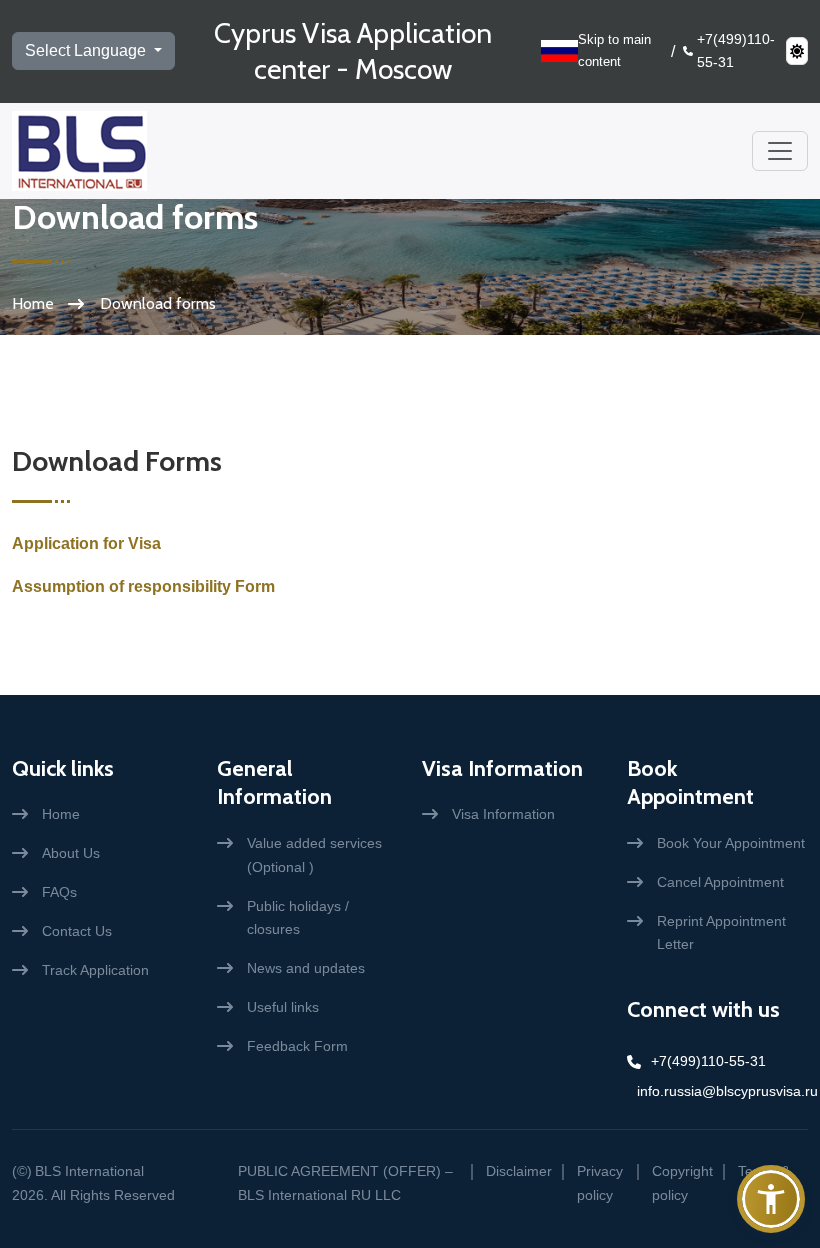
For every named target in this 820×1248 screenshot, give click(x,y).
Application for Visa (86, 543)
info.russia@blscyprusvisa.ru (722, 1091)
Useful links (283, 1007)
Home (33, 303)
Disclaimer (519, 1171)
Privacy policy (600, 1183)
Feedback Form (297, 1046)
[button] (771, 1199)
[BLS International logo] (79, 151)
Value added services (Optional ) (314, 855)
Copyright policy (682, 1183)
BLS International (89, 1171)
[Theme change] (797, 51)
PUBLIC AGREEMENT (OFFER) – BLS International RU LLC (345, 1183)
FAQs (59, 892)
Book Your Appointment (731, 843)
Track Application (95, 970)
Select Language (87, 50)
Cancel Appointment (720, 882)
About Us (71, 853)
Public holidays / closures (298, 918)
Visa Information (502, 768)
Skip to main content (614, 50)
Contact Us (77, 931)
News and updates (306, 968)
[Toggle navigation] (780, 151)
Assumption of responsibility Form (143, 586)
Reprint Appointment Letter (721, 933)
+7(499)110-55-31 (736, 51)
